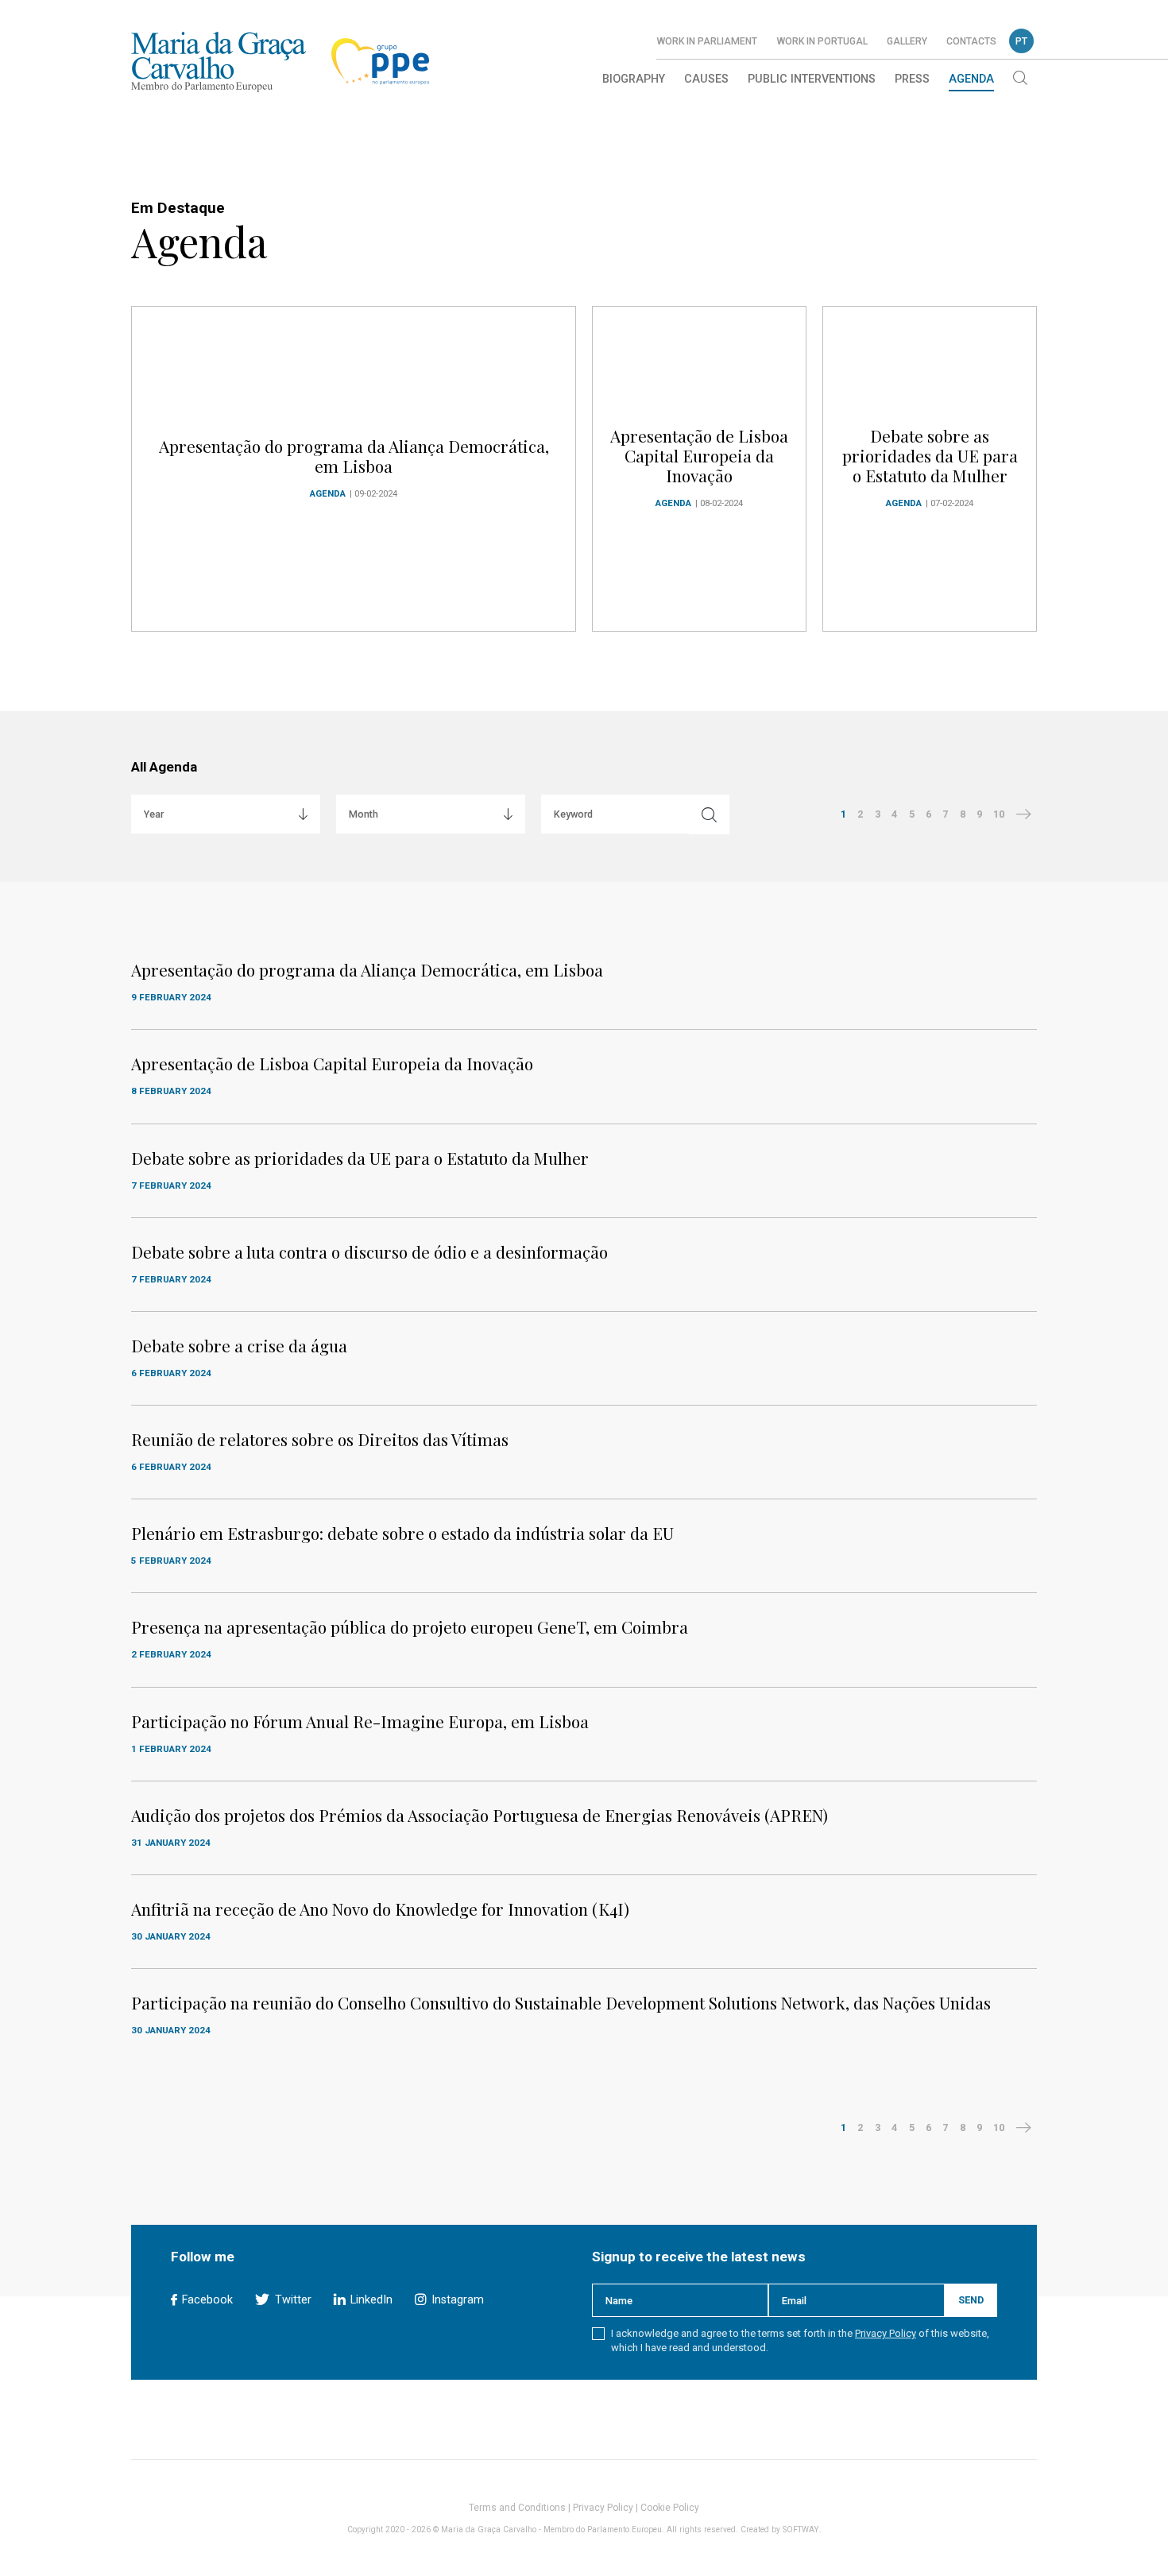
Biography (634, 79)
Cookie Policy (670, 2508)
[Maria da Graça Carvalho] (219, 62)
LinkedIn (370, 2300)
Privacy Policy (886, 2333)
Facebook (206, 2300)
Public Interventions (812, 79)
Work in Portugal (822, 41)
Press (912, 79)
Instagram (456, 2300)
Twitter (291, 2300)
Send (971, 2300)
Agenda (971, 79)
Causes (706, 79)
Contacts (971, 41)
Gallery (907, 41)
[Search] (1020, 79)
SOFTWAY (801, 2530)
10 (999, 814)
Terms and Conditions (517, 2508)
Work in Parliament (707, 41)
